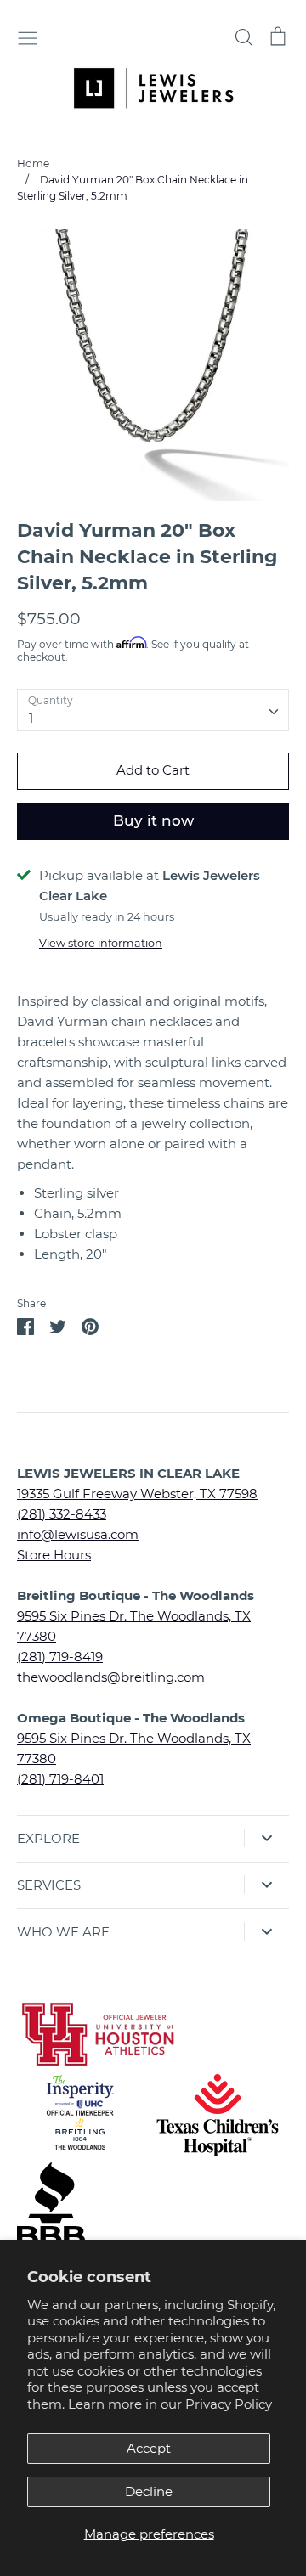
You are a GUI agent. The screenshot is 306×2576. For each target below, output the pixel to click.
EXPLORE (48, 1838)
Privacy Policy (229, 2404)
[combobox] (153, 710)
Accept (149, 2448)
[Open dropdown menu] (266, 1838)
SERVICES (49, 1885)
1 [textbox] (31, 718)
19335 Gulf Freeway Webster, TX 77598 (137, 1494)
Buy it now (153, 820)
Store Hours (54, 1555)
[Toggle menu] (28, 37)
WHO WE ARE (63, 1932)
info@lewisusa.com (78, 1534)
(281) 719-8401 (60, 1779)
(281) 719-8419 (60, 1657)
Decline (149, 2491)
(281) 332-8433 (62, 1514)
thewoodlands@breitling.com (111, 1677)
